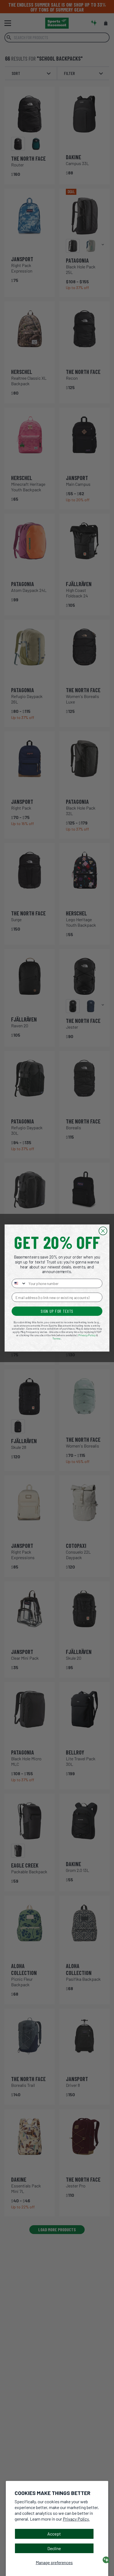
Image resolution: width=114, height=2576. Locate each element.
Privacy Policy (87, 1335)
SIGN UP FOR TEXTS (57, 1311)
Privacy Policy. (76, 2519)
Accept (54, 2534)
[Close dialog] (103, 1231)
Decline (54, 2548)
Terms (57, 1338)
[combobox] (19, 1283)
